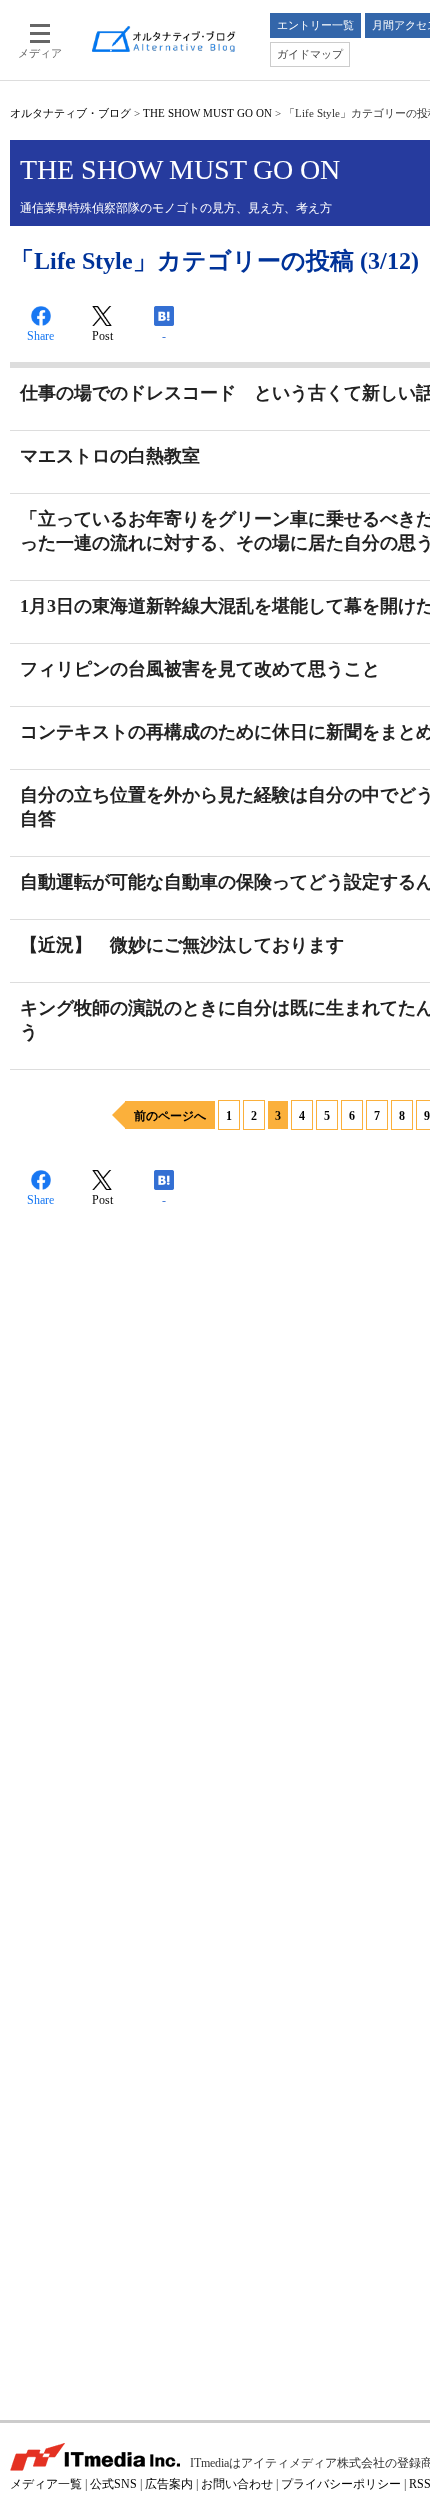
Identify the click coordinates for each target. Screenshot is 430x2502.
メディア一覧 (46, 2484)
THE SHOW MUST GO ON (207, 113)
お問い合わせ (237, 2484)
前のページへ (170, 1116)
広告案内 (169, 2484)
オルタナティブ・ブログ (70, 113)
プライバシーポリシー (341, 2484)
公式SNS (113, 2484)
